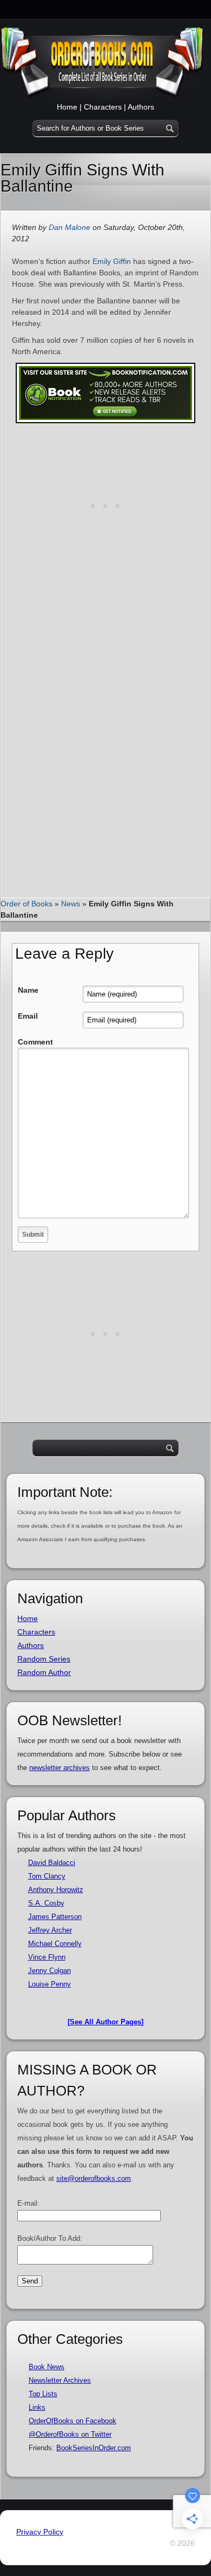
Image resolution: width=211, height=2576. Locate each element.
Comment (35, 1042)
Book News (47, 2367)
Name (28, 990)
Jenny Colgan (50, 1971)
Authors (141, 107)
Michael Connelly (55, 1944)
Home (67, 107)
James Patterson (55, 1917)
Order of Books (27, 904)
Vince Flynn (47, 1957)
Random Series (44, 1659)
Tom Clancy (47, 1876)
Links (37, 2407)
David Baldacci (52, 1863)
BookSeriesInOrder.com (94, 2448)
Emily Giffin (112, 261)
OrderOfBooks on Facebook (72, 2421)
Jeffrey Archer (50, 1930)
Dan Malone (70, 227)
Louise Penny (50, 1984)
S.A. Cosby (46, 1903)
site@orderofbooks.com (94, 2178)
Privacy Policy (40, 2532)
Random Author (44, 1672)
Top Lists (43, 2394)
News (71, 904)
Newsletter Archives (60, 2380)
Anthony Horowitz (56, 1890)
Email (28, 1016)
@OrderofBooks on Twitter (70, 2434)
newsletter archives (60, 1768)
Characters (103, 107)
